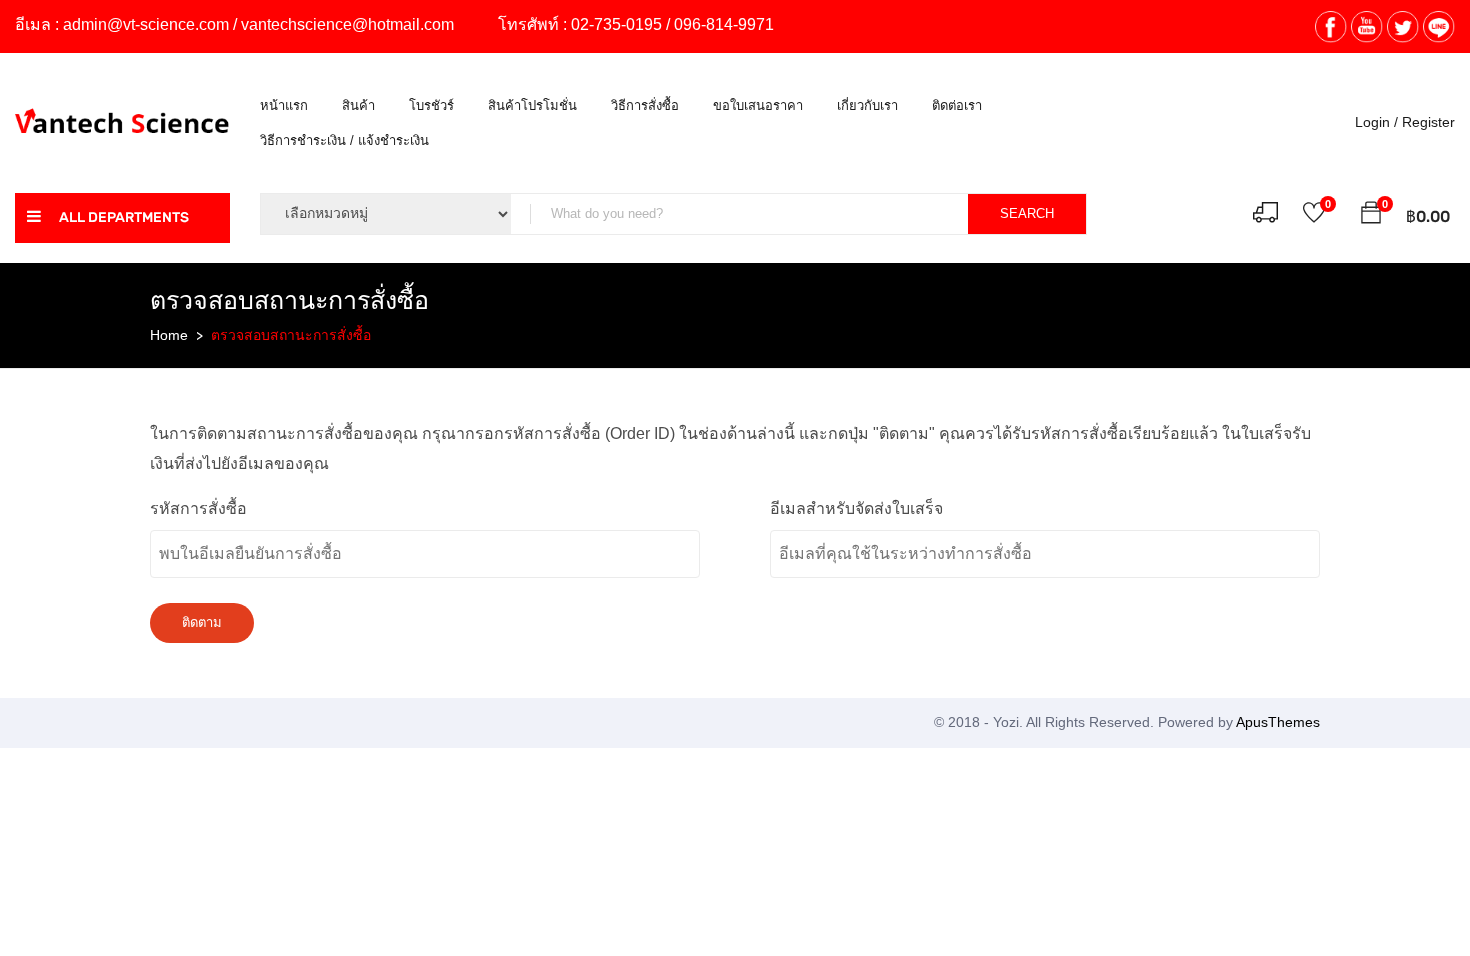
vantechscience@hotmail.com (347, 24)
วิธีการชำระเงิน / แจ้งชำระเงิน (344, 140)
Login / (1376, 122)
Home (169, 335)
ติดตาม (202, 622)
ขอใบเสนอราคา (758, 105)
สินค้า (358, 105)
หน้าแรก (284, 105)
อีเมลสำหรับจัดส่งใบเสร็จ (856, 508)
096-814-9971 (724, 24)
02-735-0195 (616, 24)
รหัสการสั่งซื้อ (198, 508)
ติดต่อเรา (957, 105)
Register (1428, 122)
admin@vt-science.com (146, 24)
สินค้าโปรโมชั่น (532, 105)
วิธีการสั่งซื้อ (645, 105)
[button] (1371, 216)
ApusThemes (1278, 722)
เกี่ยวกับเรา (867, 105)
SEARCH (1027, 213)
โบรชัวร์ (431, 105)
